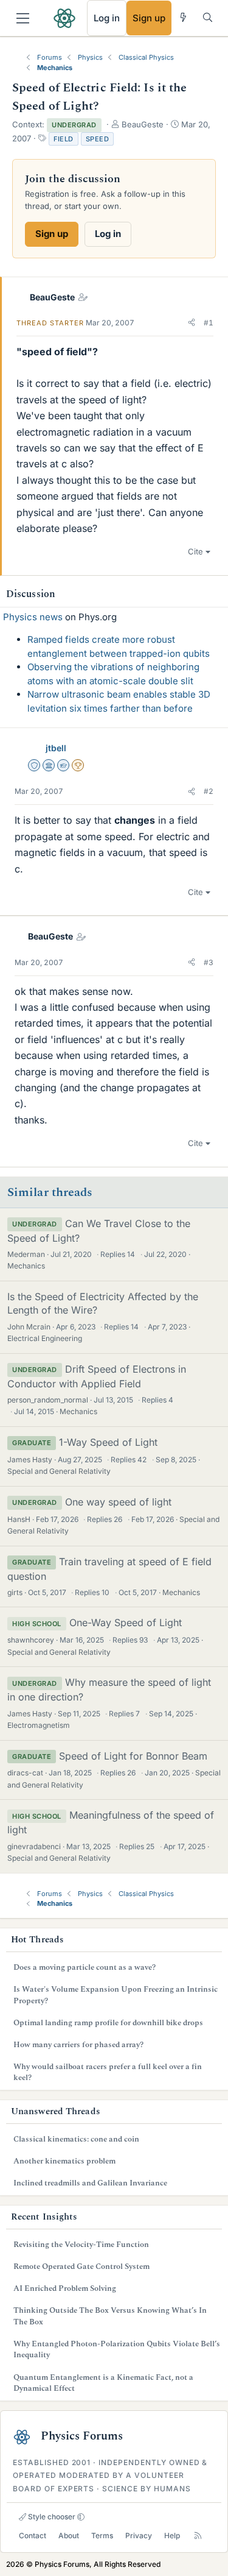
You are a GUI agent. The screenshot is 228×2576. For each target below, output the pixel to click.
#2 (209, 791)
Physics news (33, 617)
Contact (33, 2535)
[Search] (208, 17)
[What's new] (183, 17)
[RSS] (198, 2535)
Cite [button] (195, 551)
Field (64, 139)
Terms (102, 2535)
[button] (192, 323)
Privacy (139, 2535)
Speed (98, 139)
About (69, 2535)
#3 (209, 962)
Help (172, 2535)
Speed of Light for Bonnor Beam (133, 1756)
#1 (209, 323)
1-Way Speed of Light (108, 1442)
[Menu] (23, 18)
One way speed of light (118, 1502)
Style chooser (51, 2517)
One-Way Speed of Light (126, 1622)
